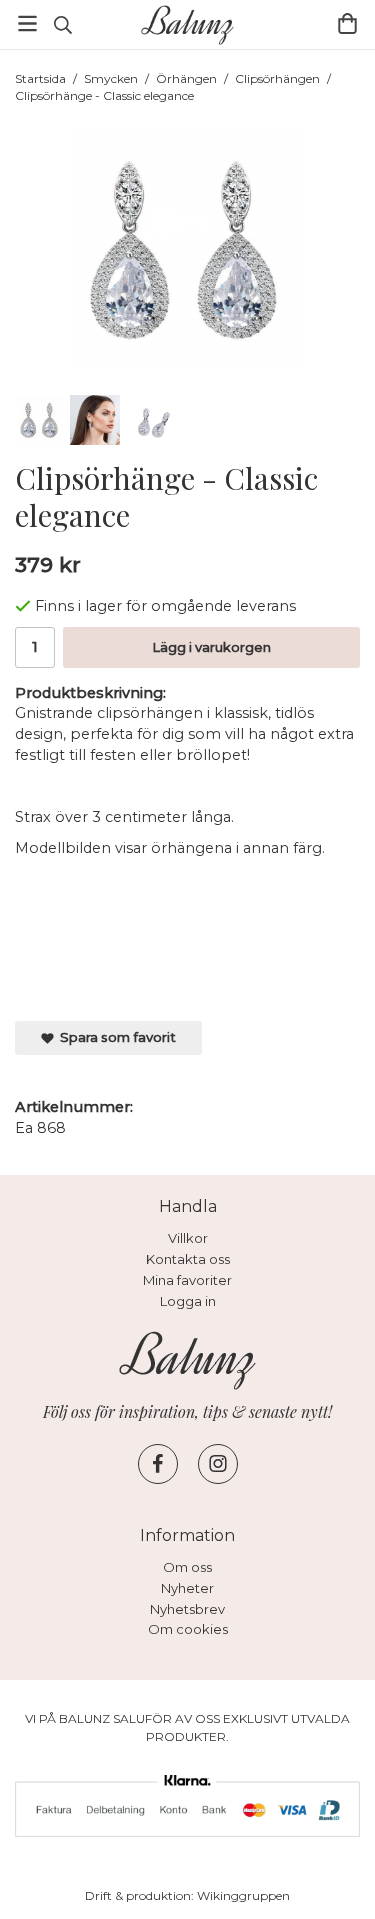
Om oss (187, 1567)
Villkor (188, 1238)
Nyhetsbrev (187, 1609)
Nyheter (187, 1588)
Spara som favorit (115, 1037)
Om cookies (188, 1629)
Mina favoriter (187, 1280)
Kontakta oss (188, 1259)
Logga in (188, 1301)
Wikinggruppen (243, 1895)
